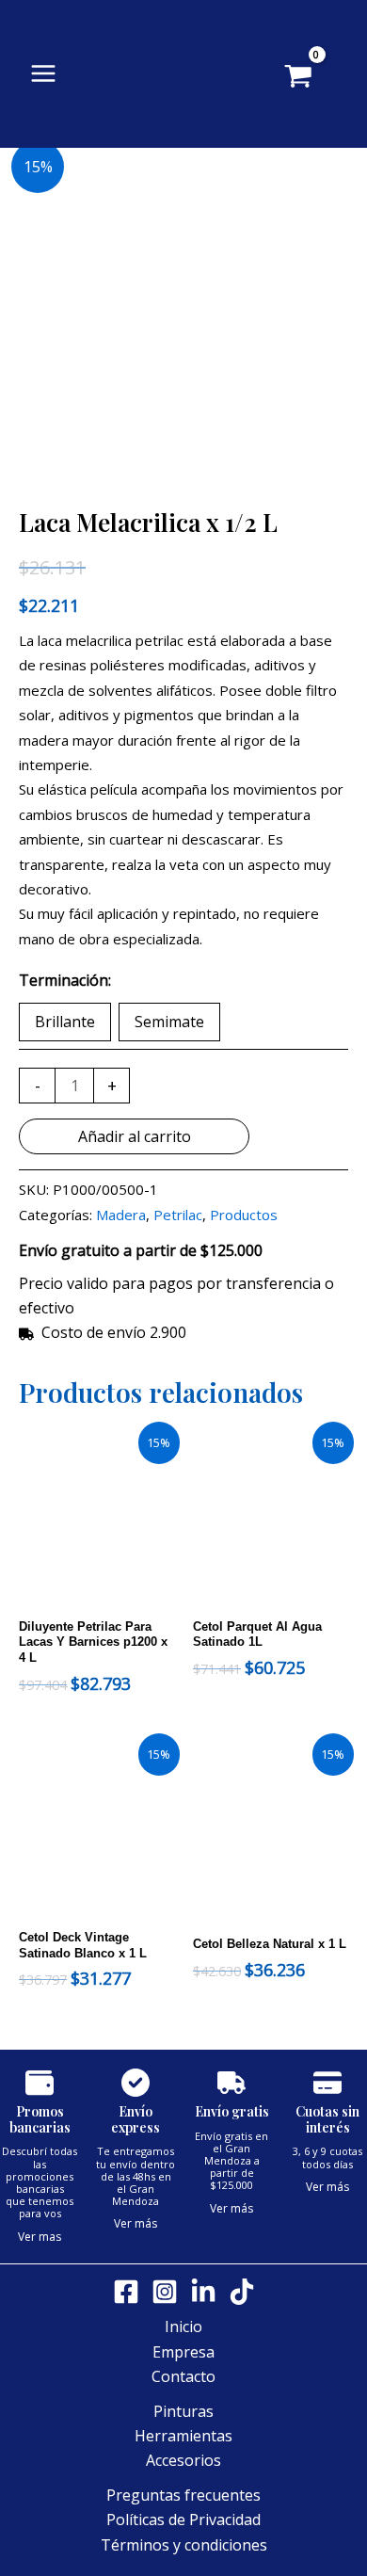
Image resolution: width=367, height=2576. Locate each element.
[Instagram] (165, 2292)
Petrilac (178, 1215)
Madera (121, 1215)
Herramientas (183, 2436)
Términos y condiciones (184, 2545)
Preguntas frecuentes (183, 2495)
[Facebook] (126, 2292)
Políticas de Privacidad (183, 2520)
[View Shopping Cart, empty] (326, 78)
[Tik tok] (242, 2292)
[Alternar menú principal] (43, 73)
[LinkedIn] (203, 2292)
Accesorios (183, 2460)
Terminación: (65, 980)
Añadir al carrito (135, 1136)
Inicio (183, 2326)
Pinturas (183, 2411)
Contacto (183, 2376)
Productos (244, 1215)
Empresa (183, 2352)
